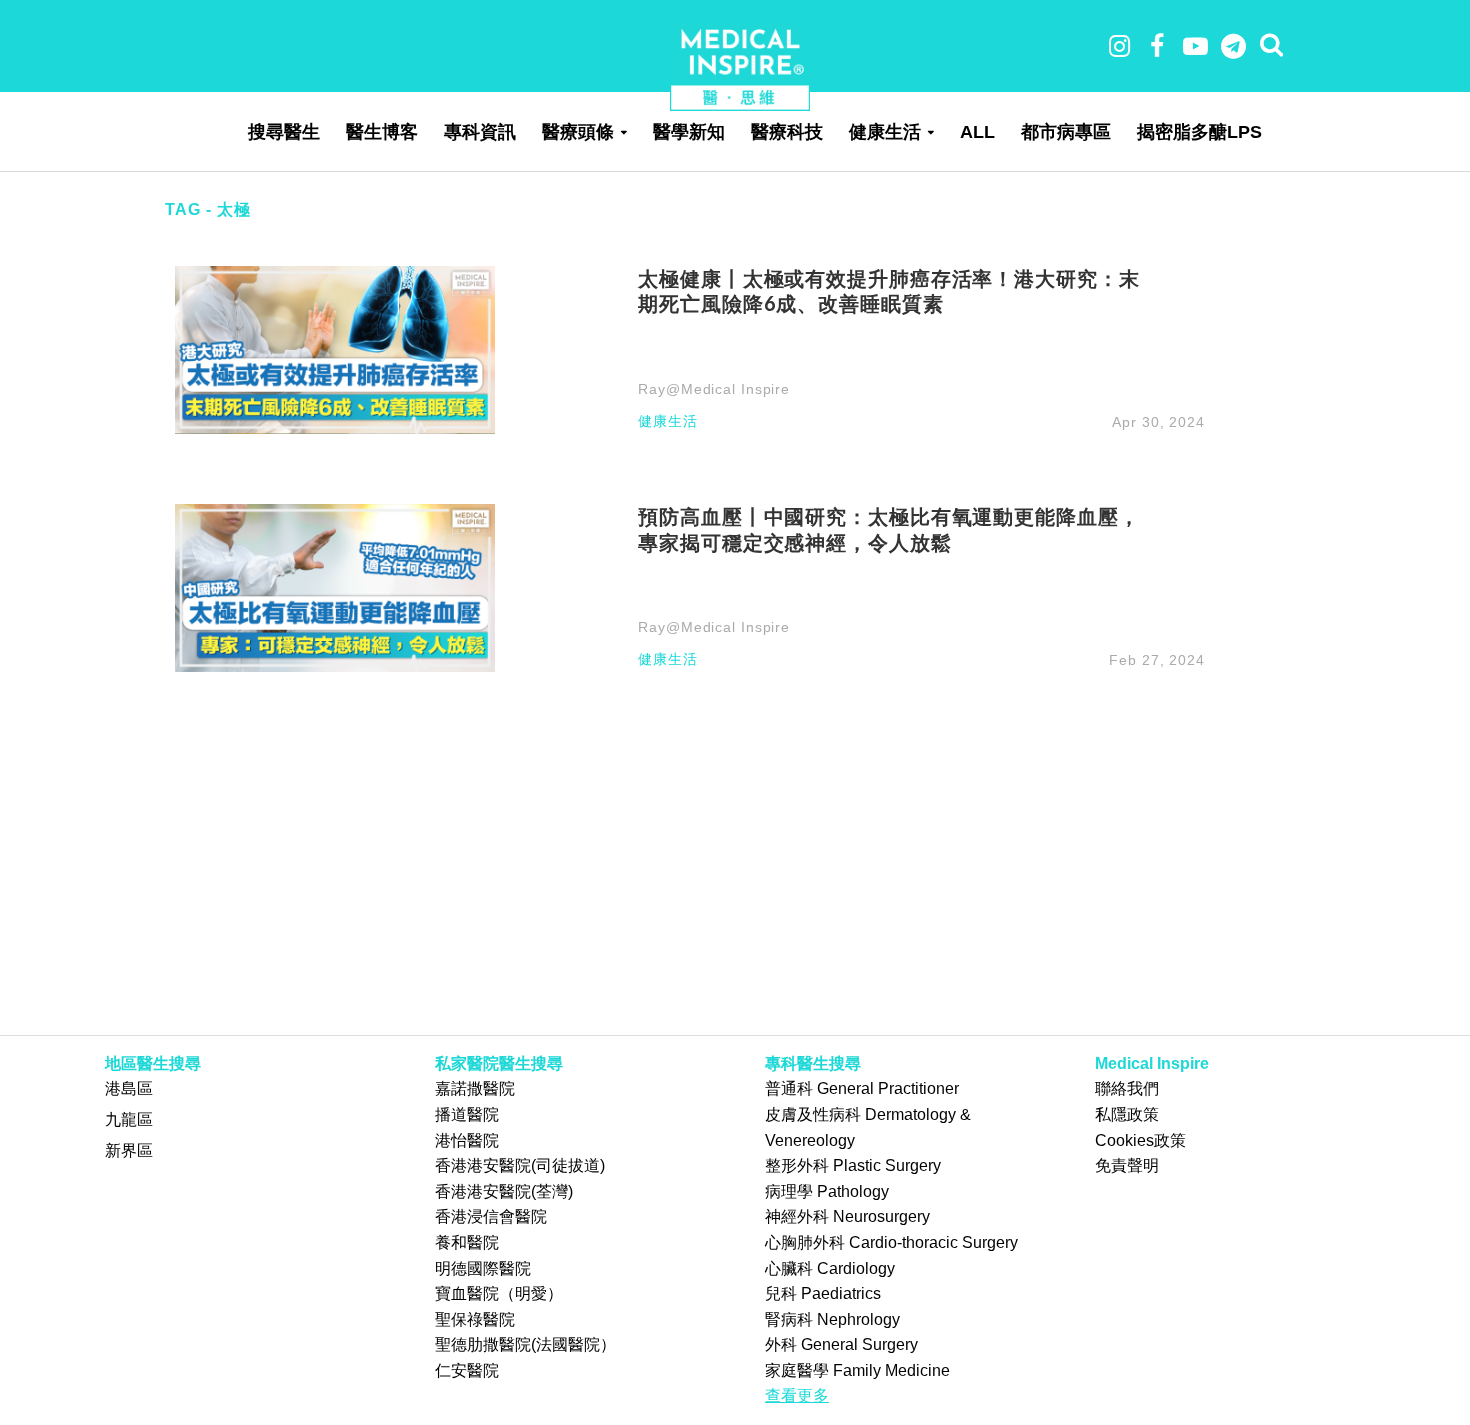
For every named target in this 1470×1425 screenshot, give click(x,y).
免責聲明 (1127, 1165)
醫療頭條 (578, 132)
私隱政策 (1127, 1114)
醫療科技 (787, 132)
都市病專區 (1066, 132)
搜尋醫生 (284, 132)
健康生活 (885, 132)
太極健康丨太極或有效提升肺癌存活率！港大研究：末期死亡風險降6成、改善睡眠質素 (888, 291)
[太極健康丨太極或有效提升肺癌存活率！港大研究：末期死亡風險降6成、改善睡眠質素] (335, 348)
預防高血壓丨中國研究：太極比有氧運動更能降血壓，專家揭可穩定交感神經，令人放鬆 (888, 529)
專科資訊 (480, 132)
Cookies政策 (1140, 1140)
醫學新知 (689, 132)
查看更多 (797, 1395)
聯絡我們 (1127, 1088)
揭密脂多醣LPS (1199, 132)
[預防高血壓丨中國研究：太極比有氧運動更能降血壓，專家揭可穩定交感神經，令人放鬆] (335, 586)
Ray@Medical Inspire (714, 389)
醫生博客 (382, 132)
